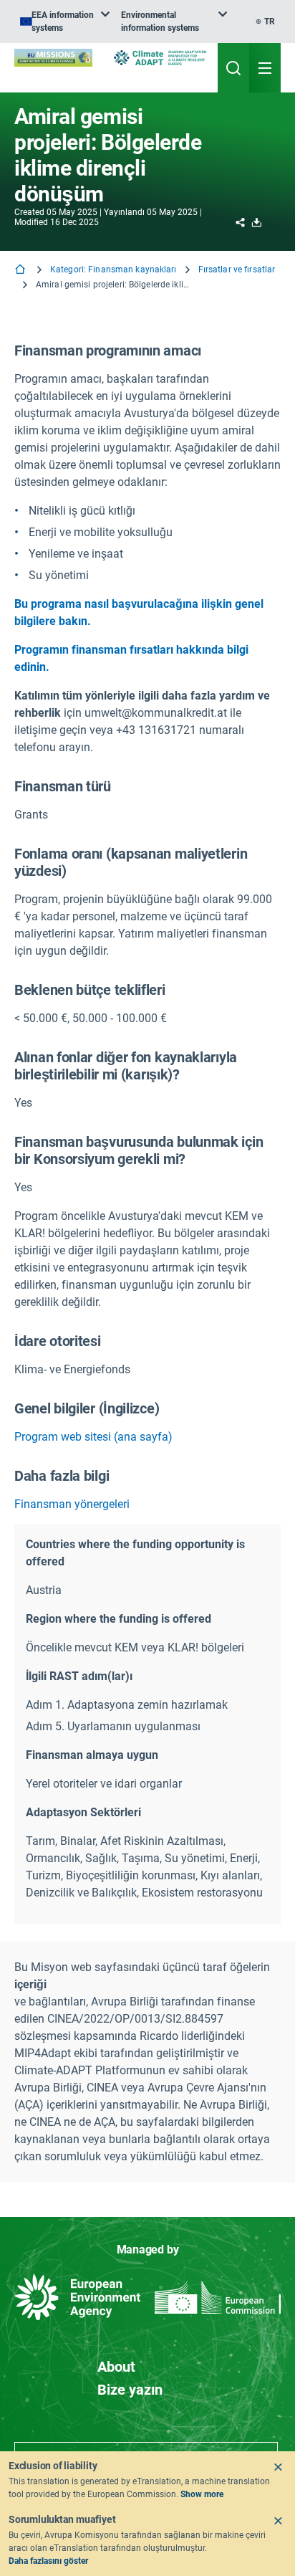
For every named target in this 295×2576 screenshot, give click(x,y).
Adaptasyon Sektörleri (83, 1812)
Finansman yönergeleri (72, 1504)
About (116, 2367)
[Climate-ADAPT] (160, 58)
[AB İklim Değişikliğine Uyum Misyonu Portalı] (53, 58)
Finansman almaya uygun (92, 1755)
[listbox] (65, 22)
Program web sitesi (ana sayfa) (93, 1437)
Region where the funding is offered (119, 1619)
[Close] (278, 2467)
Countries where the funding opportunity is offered (135, 1553)
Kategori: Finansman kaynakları (113, 269)
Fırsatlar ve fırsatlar (237, 269)
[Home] (21, 271)
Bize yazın (130, 2390)
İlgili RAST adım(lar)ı (79, 1676)
